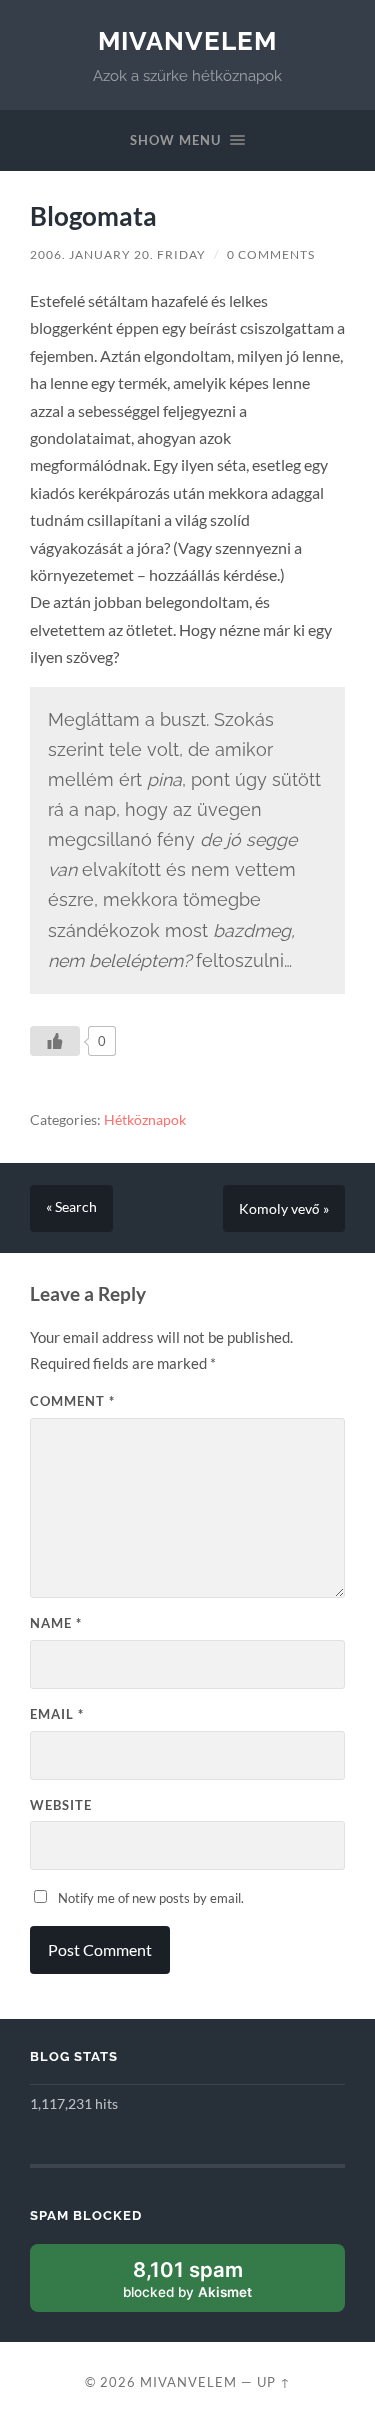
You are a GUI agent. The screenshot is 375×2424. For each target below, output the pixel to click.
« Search (71, 1207)
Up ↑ (274, 2382)
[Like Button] (55, 1041)
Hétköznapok (145, 1120)
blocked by (209, 2284)
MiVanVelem (187, 40)
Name (56, 1623)
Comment (72, 1401)
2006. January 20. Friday (118, 254)
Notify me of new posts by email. (151, 1898)
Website (61, 1805)
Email (57, 1714)
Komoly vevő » (284, 1209)
